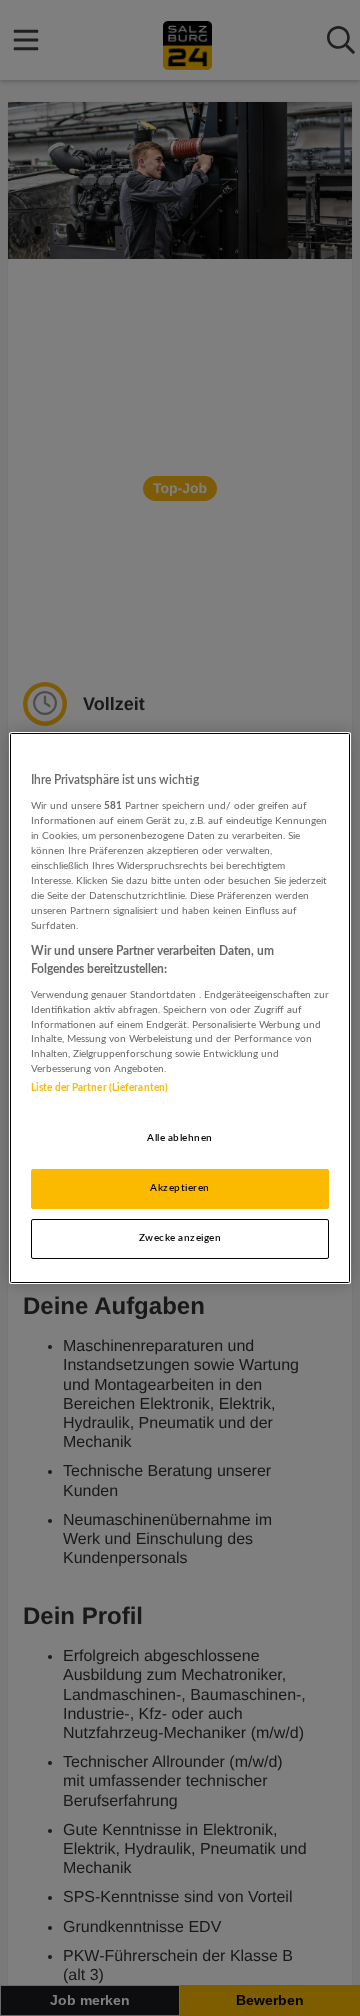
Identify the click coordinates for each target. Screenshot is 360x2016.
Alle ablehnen (179, 1138)
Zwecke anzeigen (180, 1238)
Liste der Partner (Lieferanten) (99, 1088)
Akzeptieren (179, 1188)
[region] (180, 1008)
